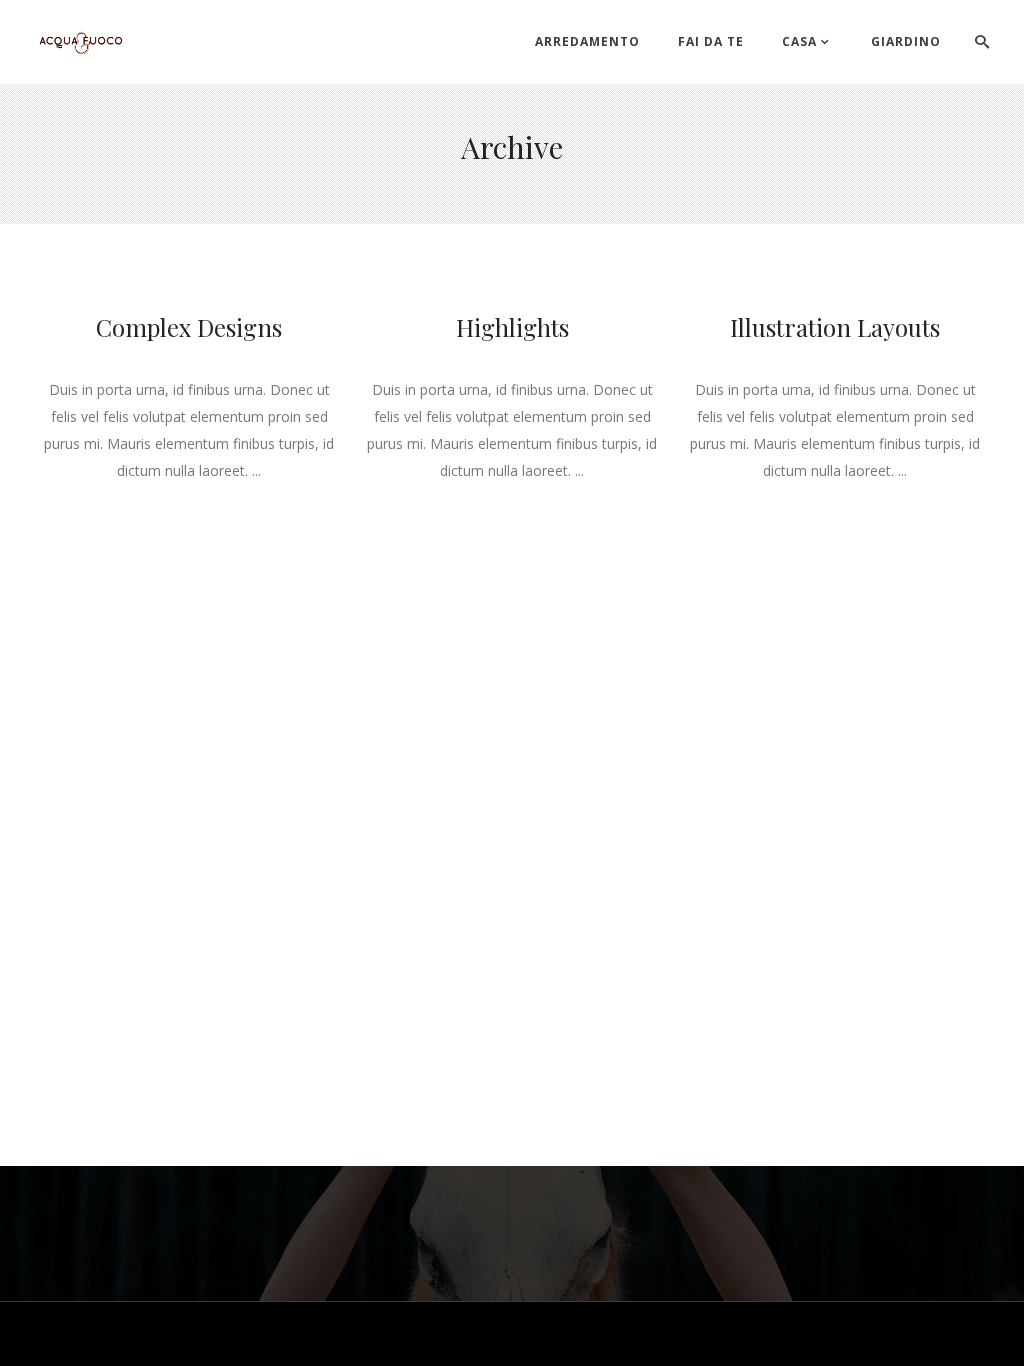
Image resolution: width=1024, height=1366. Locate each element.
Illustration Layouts (835, 327)
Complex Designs (189, 327)
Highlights (512, 327)
